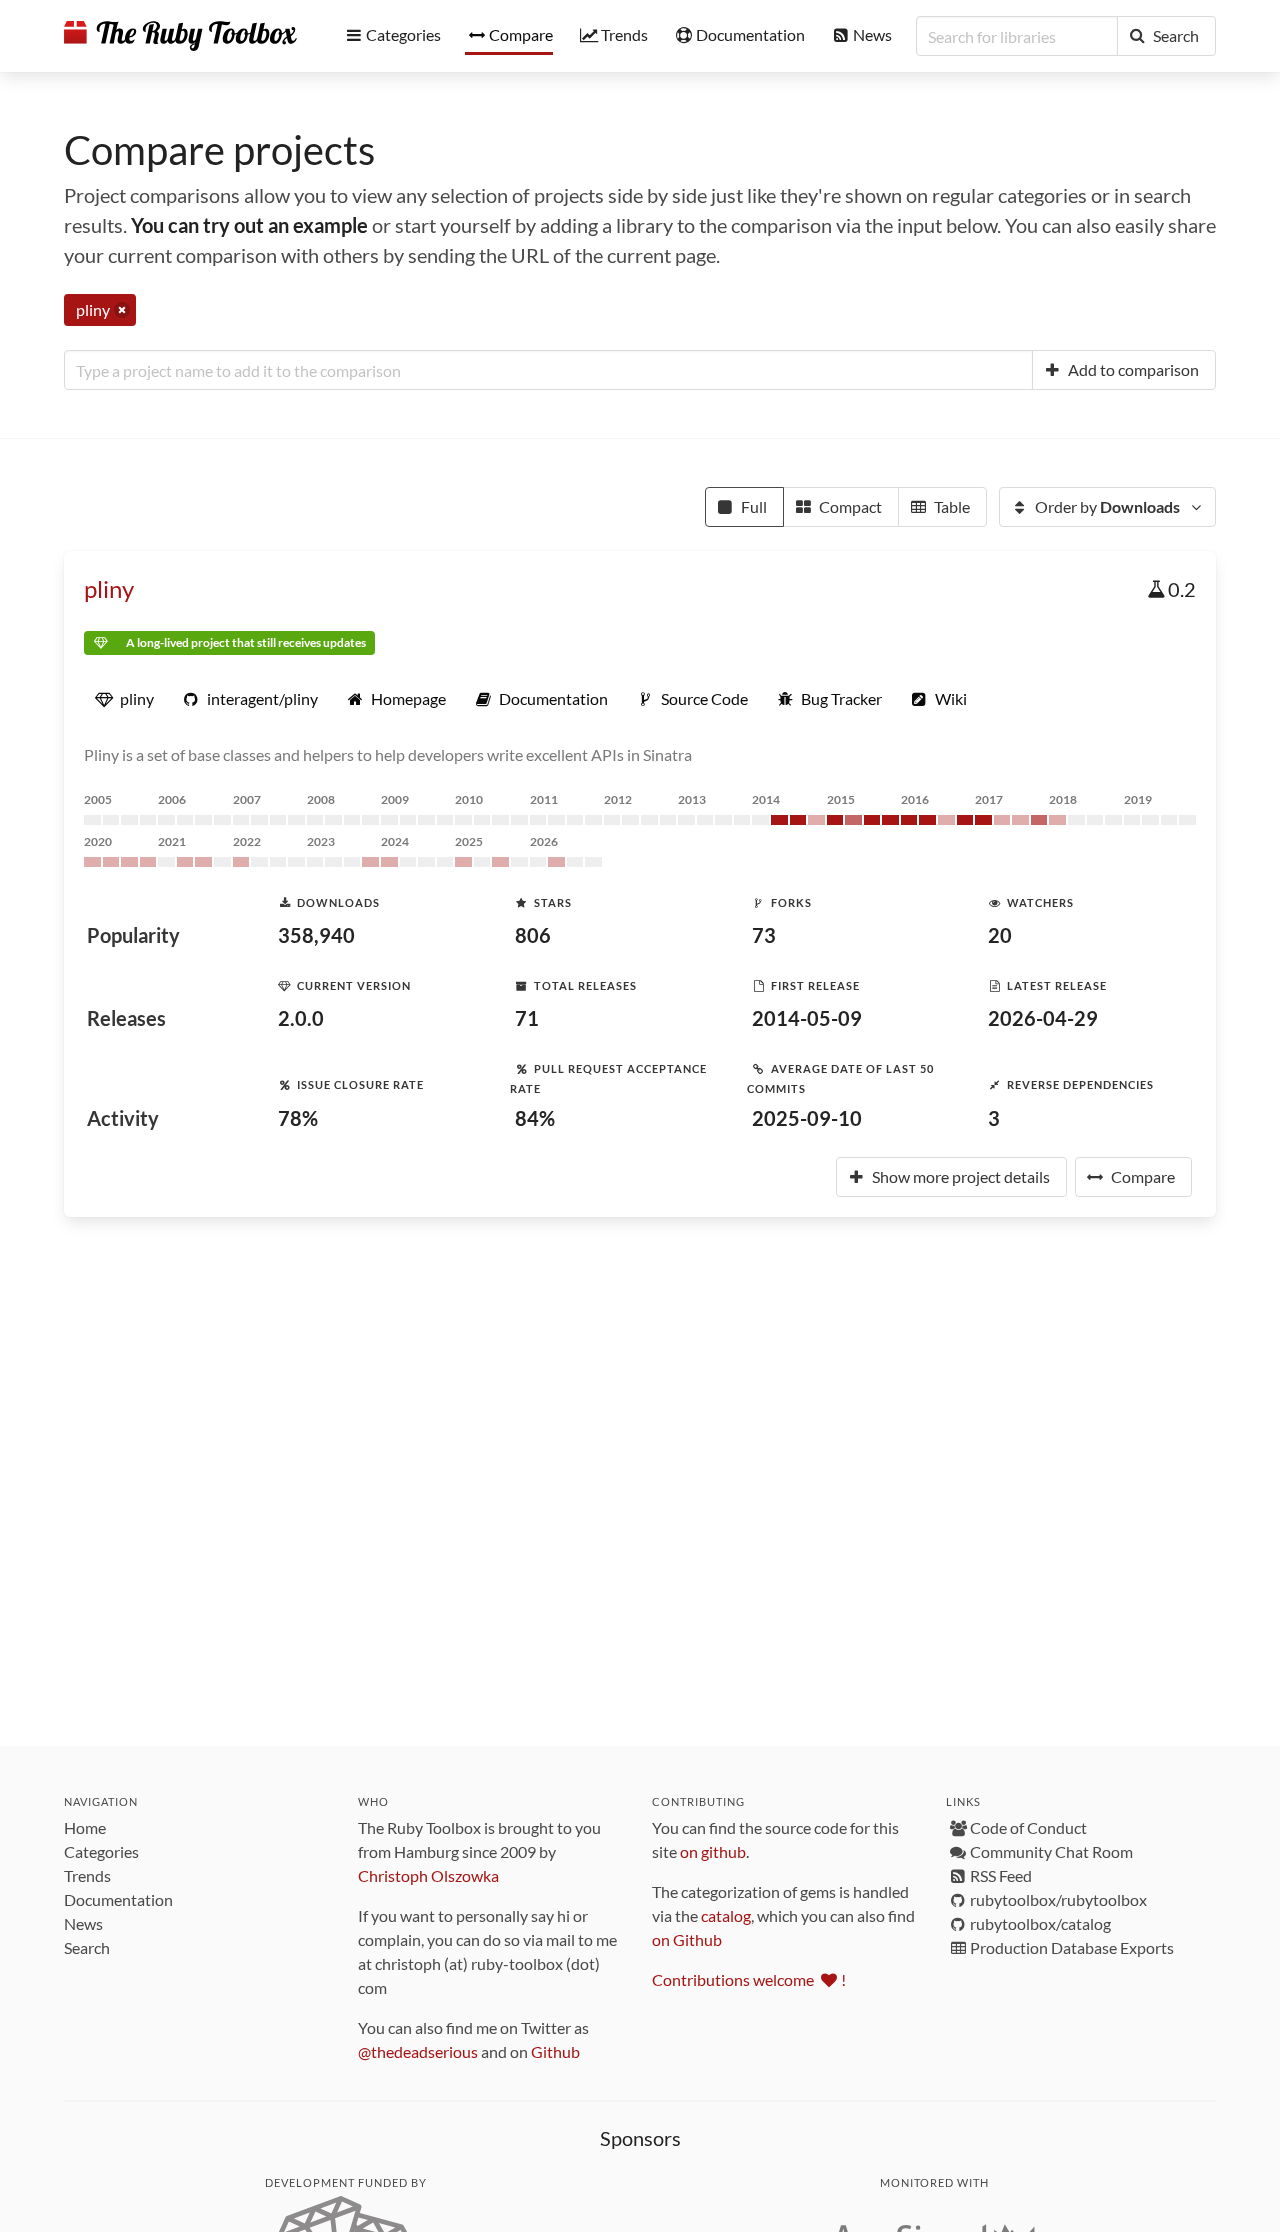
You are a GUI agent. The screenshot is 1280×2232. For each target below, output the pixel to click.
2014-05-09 (807, 1018)
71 (527, 1018)
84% (535, 1118)
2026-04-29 (1043, 1018)
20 (1000, 935)
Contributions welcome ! (749, 1979)
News (83, 1923)
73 (764, 935)
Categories (101, 1851)
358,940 (316, 935)
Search (87, 1947)
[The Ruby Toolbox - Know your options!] (180, 36)
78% (298, 1118)
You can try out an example (249, 225)
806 (533, 935)
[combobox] (548, 370)
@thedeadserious (418, 2051)
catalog (726, 1915)
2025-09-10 (807, 1118)
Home (85, 1827)
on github (713, 1851)
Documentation (118, 1899)
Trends (87, 1875)
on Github (687, 1939)
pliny (109, 588)
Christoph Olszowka (428, 1875)
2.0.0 (301, 1018)
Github (555, 2051)
